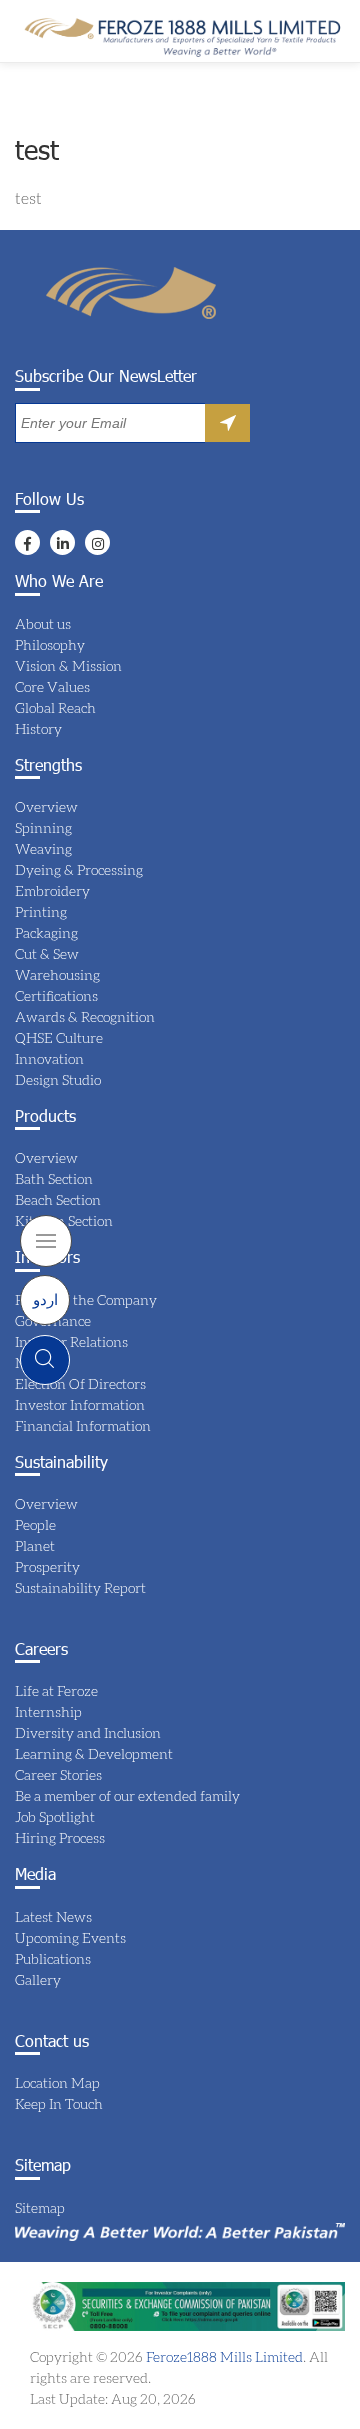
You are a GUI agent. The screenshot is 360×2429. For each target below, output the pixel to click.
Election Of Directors (80, 1383)
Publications (53, 1958)
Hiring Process (60, 1837)
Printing (41, 911)
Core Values (52, 686)
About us (43, 623)
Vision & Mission (68, 665)
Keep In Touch (59, 2103)
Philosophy (50, 644)
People (35, 1524)
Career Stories (58, 1774)
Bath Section (54, 1178)
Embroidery (52, 890)
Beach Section (58, 1199)
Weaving (43, 848)
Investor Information (80, 1404)
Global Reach (55, 707)
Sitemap (40, 2207)
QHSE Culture (59, 1037)
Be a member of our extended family (127, 1795)
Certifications (56, 995)
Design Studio (58, 1079)
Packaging (46, 932)
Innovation (49, 1058)
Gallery (38, 1979)
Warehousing (57, 974)
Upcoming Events (70, 1937)
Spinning (43, 827)
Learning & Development (94, 1753)
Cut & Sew (47, 953)
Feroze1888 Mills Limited (223, 2356)
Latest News (53, 1916)
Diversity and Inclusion (88, 1732)
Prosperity (47, 1566)
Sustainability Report (80, 1587)
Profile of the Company (86, 1299)
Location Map (57, 2082)
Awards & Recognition (85, 1016)
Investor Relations (71, 1341)
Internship (48, 1711)
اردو (45, 1299)
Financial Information (83, 1425)
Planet (35, 1545)
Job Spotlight (55, 1816)
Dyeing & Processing (79, 869)
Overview (46, 806)
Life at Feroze (56, 1690)
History (38, 728)
